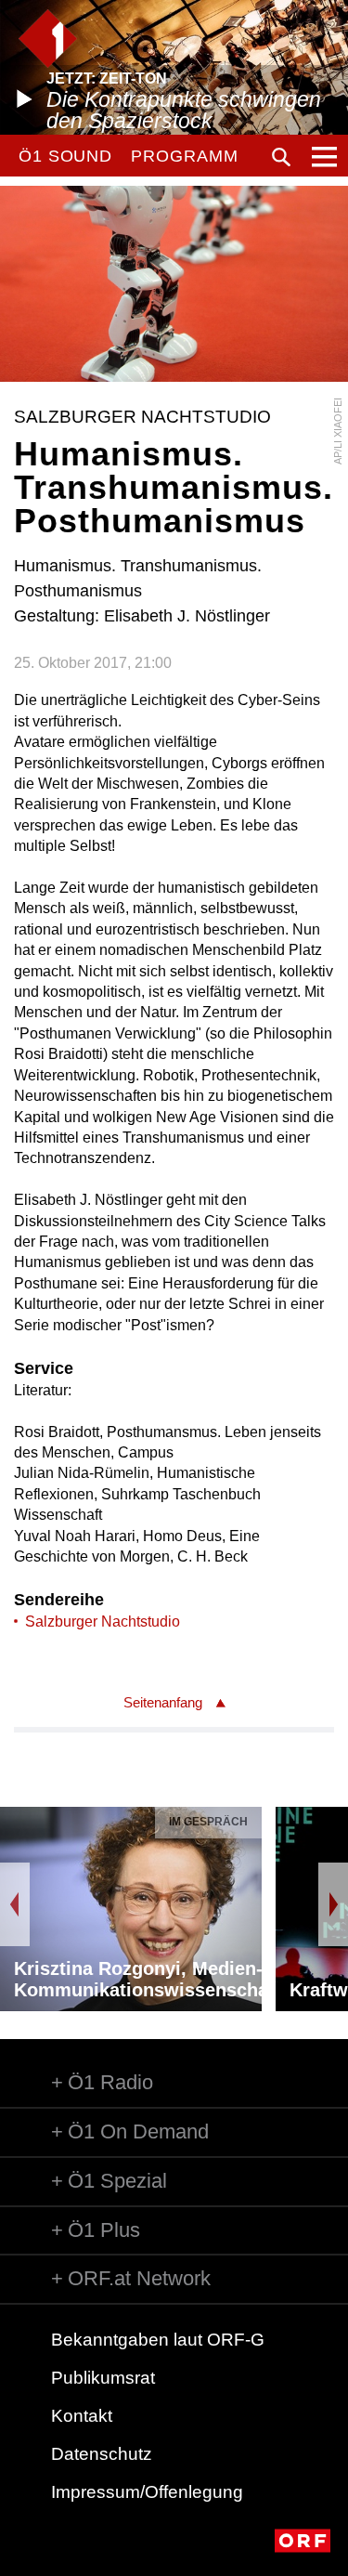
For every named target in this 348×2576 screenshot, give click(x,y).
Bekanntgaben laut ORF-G (158, 2340)
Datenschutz (102, 2454)
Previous (15, 1904)
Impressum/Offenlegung (147, 2492)
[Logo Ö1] (48, 39)
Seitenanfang (163, 1702)
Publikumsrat (103, 2378)
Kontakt (82, 2416)
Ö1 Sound (65, 156)
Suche (281, 157)
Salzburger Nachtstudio (103, 1621)
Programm (184, 156)
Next (333, 1904)
